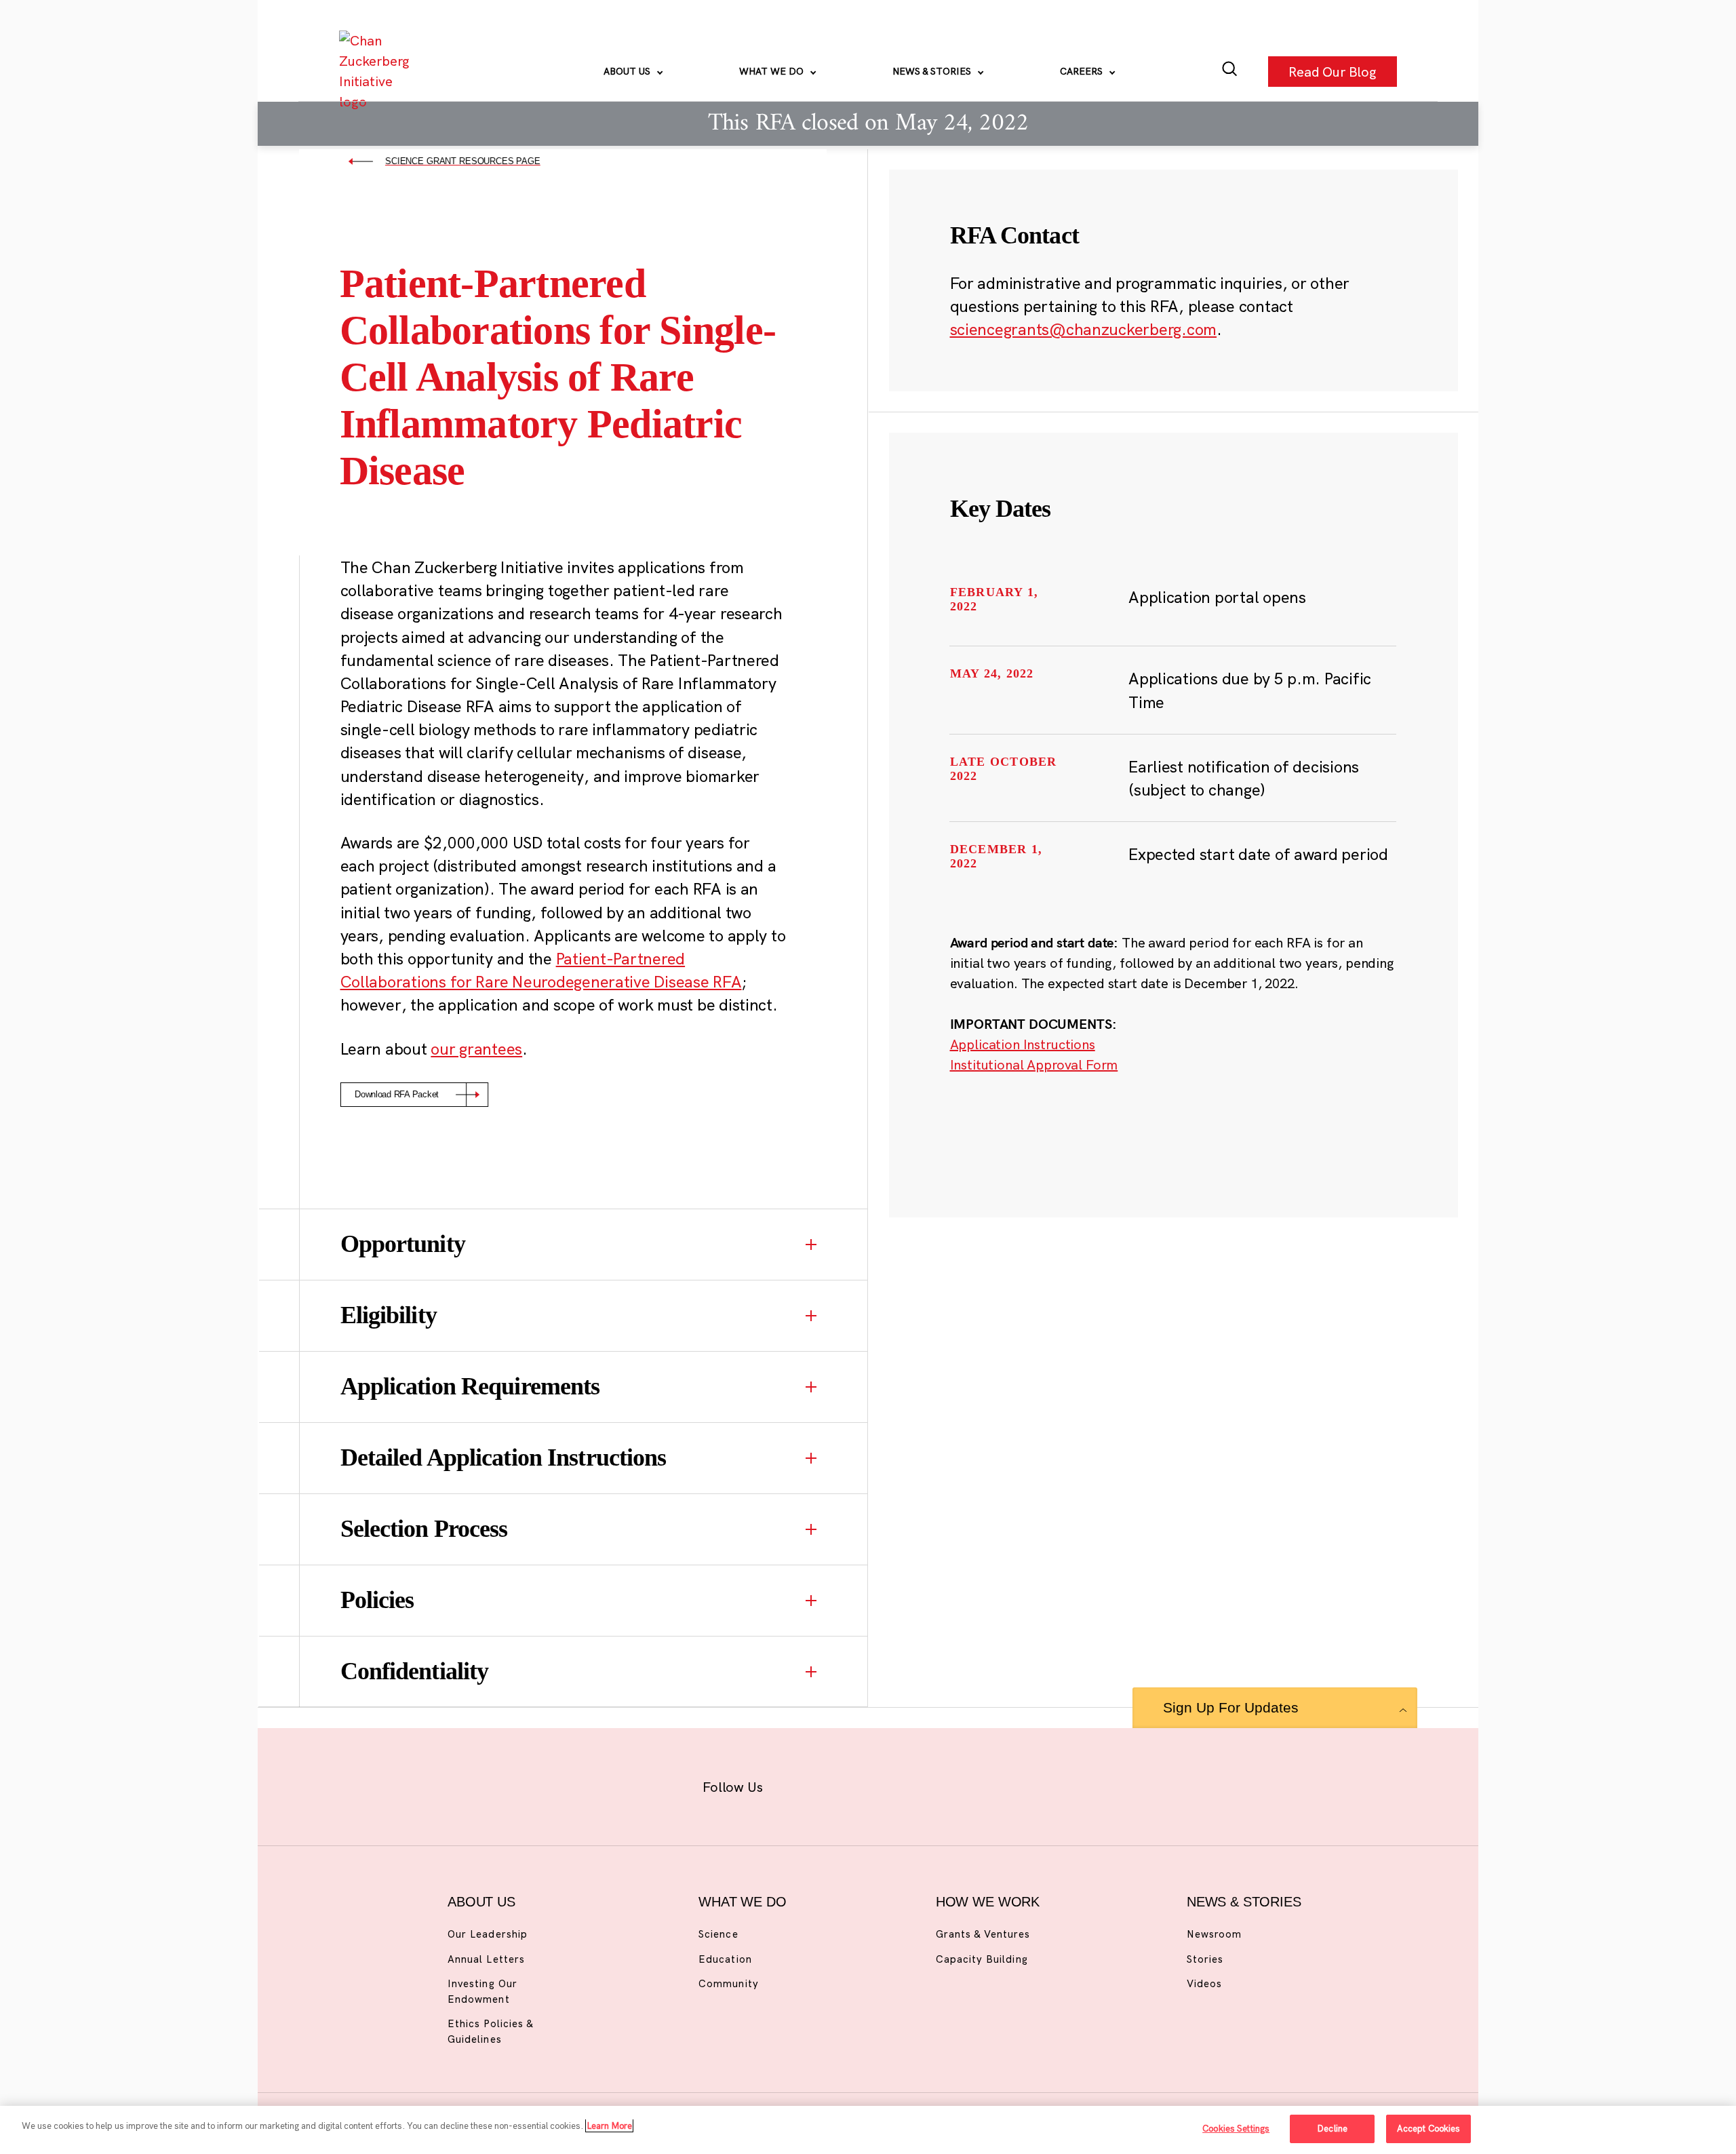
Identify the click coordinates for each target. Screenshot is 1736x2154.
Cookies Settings (1236, 2128)
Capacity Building (982, 1959)
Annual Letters (486, 1959)
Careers (1083, 71)
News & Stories (933, 71)
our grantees (476, 1049)
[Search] (1230, 72)
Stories (1205, 1959)
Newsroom (1214, 1934)
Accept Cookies (1429, 2128)
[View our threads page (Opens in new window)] (886, 1784)
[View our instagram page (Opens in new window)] (843, 1784)
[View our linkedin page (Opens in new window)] (930, 1784)
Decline (1332, 2128)
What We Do (773, 71)
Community (728, 1983)
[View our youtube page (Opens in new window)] (1018, 1784)
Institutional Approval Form (1034, 1064)
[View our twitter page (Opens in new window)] (974, 1784)
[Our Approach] (377, 71)
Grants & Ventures (983, 1934)
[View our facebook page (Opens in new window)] (798, 1784)
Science (718, 1934)
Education (725, 1959)
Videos (1204, 1983)
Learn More (609, 2126)
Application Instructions (1023, 1044)
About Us (628, 71)
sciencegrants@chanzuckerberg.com (1084, 329)
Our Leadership (488, 1934)
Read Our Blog (1333, 71)
